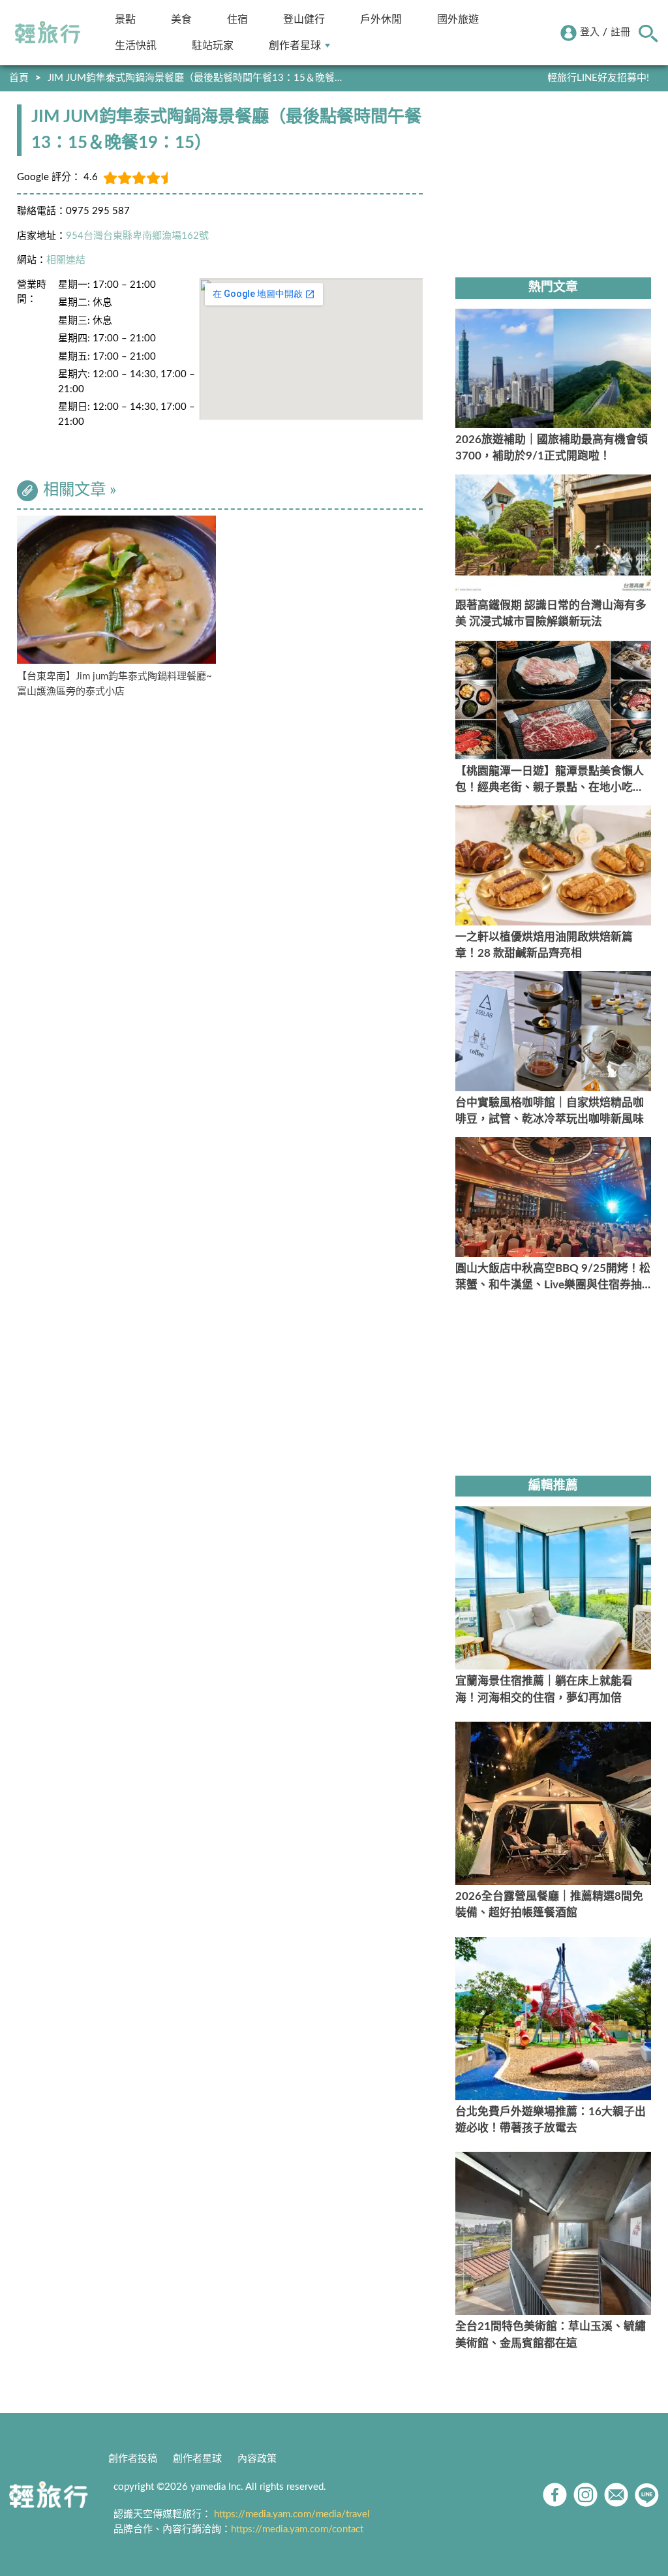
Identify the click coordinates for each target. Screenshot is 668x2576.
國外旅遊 (458, 19)
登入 (590, 32)
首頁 (19, 78)
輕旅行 (48, 33)
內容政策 (257, 2459)
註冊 (620, 32)
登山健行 (304, 19)
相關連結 (66, 260)
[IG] (585, 2495)
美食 (181, 19)
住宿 (237, 19)
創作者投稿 (133, 2459)
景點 (125, 19)
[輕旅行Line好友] (647, 2495)
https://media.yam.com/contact (297, 2529)
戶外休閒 (381, 19)
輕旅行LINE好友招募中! (598, 78)
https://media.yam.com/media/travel (292, 2514)
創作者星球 (295, 45)
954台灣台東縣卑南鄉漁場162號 (137, 236)
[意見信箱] (616, 2495)
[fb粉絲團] (555, 2495)
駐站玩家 (213, 45)
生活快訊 (136, 45)
